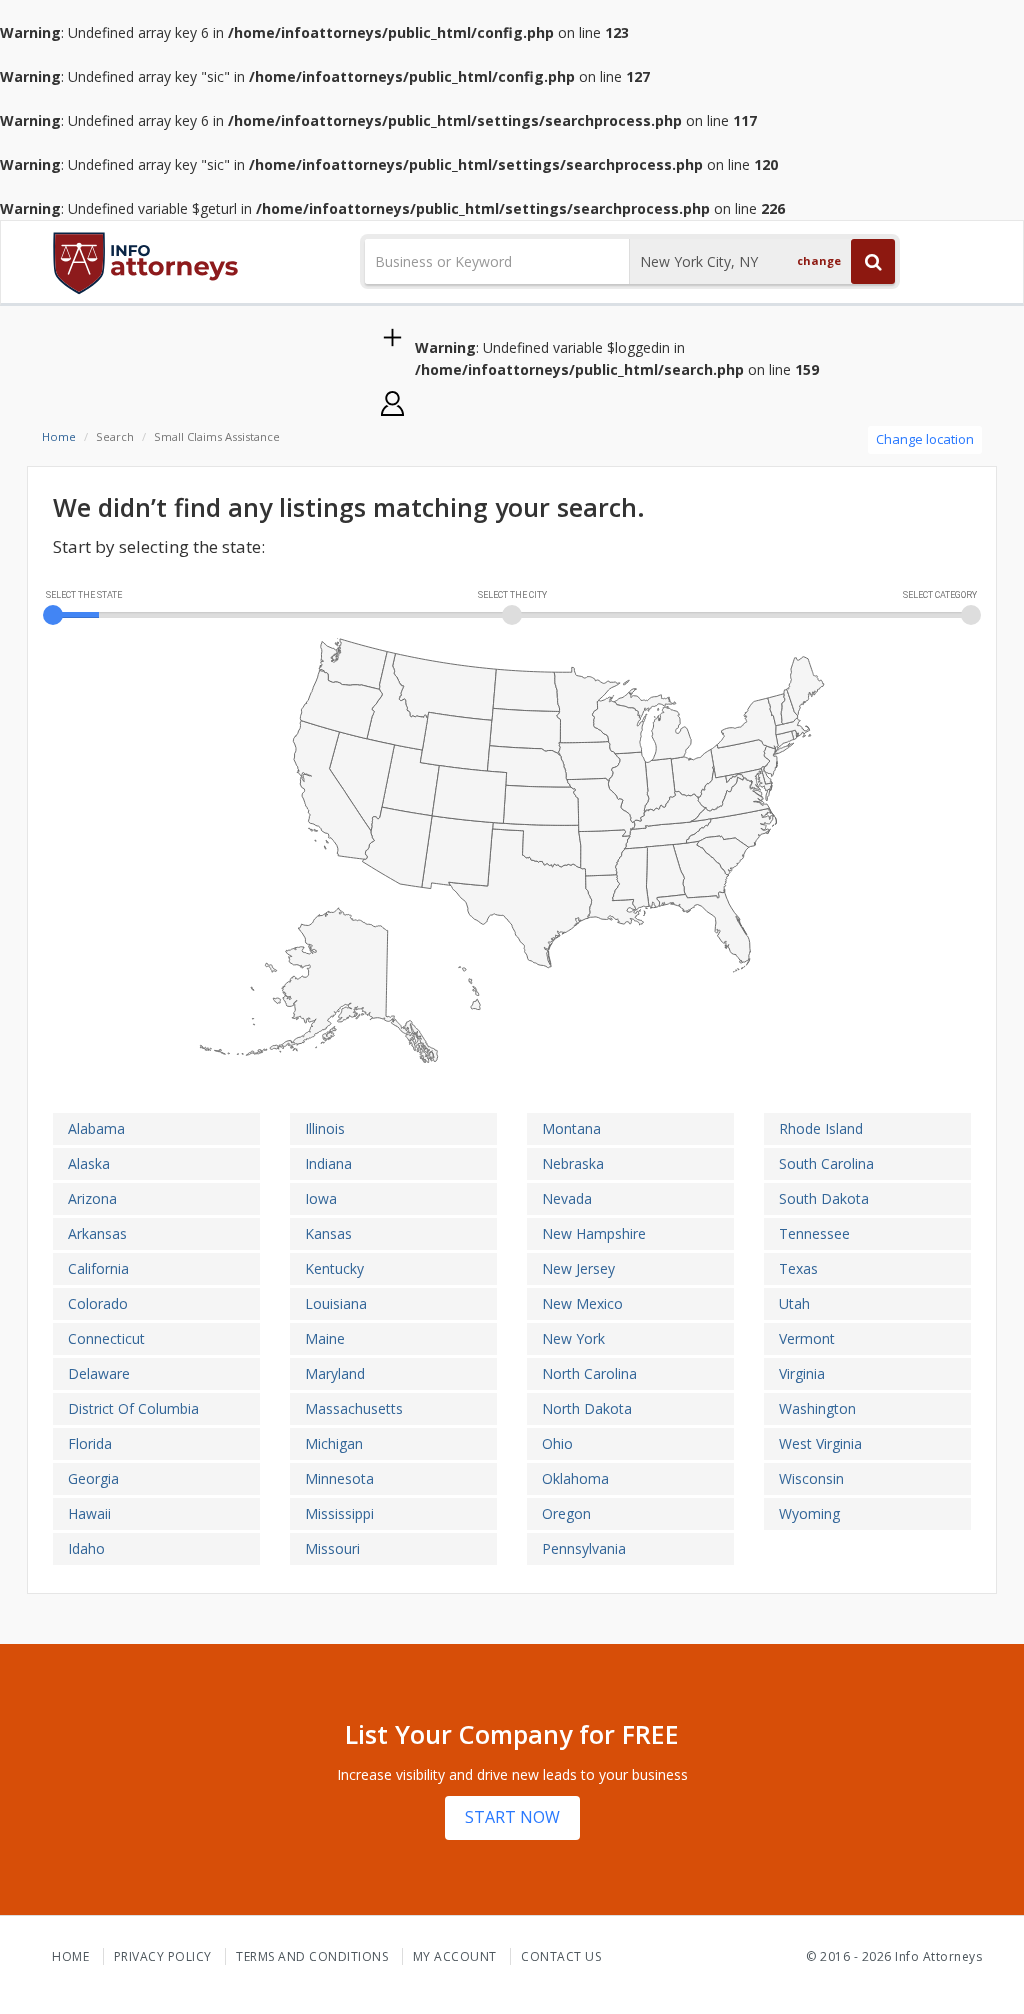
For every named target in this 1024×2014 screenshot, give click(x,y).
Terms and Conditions (312, 1956)
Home (59, 436)
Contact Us (561, 1956)
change (819, 260)
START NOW (512, 1817)
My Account (455, 1956)
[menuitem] (701, 869)
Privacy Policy (163, 1956)
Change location (925, 439)
